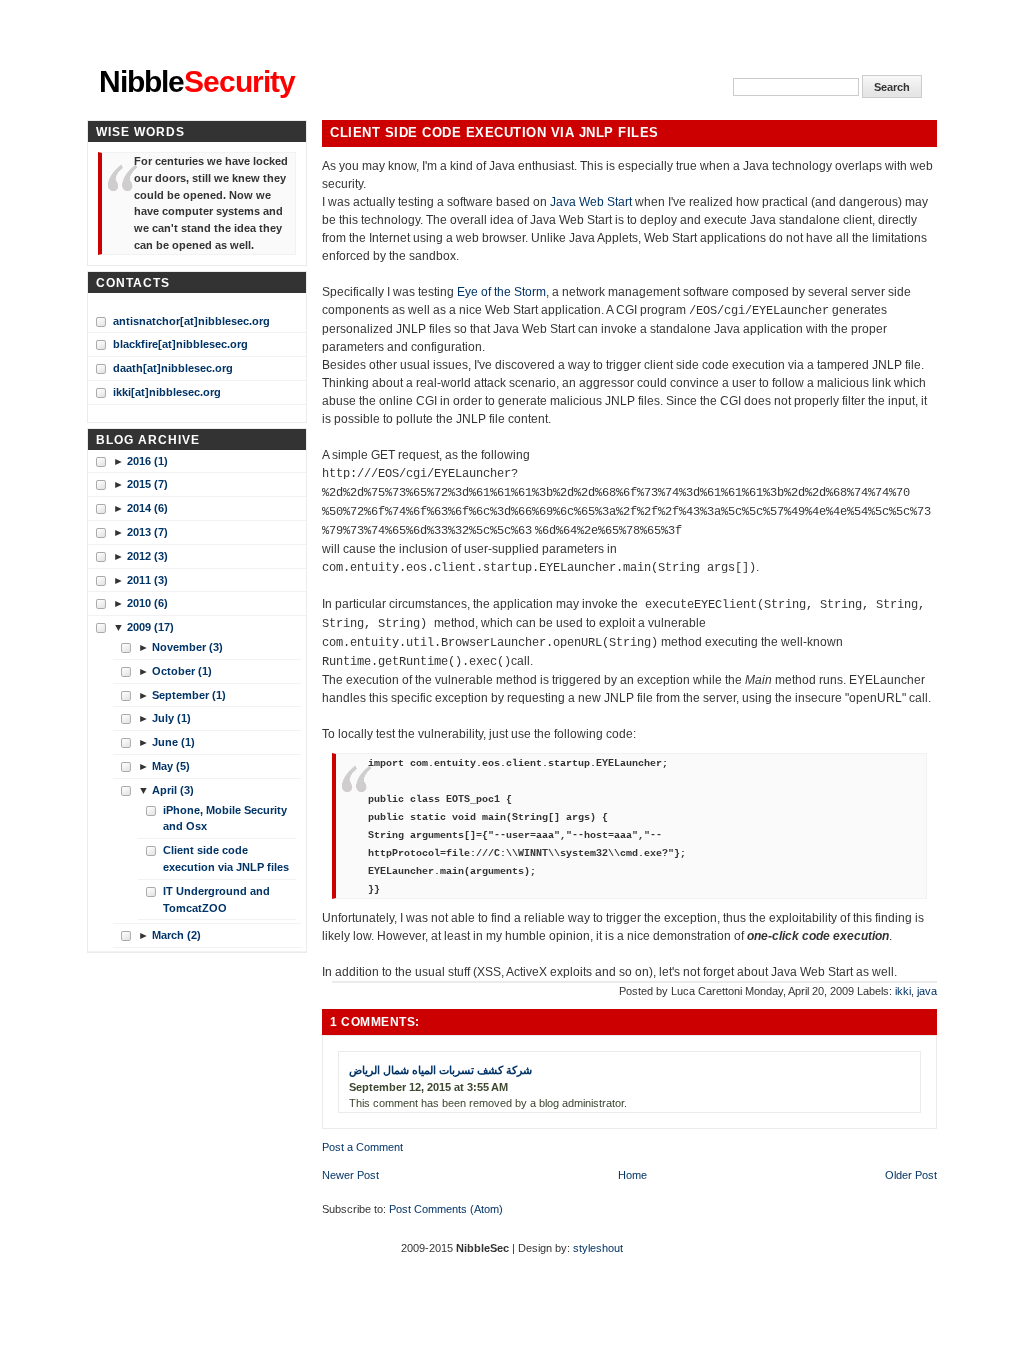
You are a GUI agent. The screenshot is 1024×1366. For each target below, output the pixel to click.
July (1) (171, 718)
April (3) (173, 790)
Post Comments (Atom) (446, 1209)
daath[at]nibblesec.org (173, 368)
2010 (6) (147, 603)
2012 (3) (147, 556)
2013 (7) (147, 532)
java (927, 991)
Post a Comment (362, 1147)
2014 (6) (147, 508)
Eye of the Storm (501, 292)
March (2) (176, 935)
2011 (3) (147, 580)
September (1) (189, 695)
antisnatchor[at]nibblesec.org (191, 321)
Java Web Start (591, 202)
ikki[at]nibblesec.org (167, 392)
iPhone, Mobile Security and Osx (225, 818)
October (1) (182, 671)
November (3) (187, 647)
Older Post (911, 1175)
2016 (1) (147, 461)
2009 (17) (150, 627)
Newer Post (350, 1175)
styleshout (598, 1248)
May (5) (171, 766)
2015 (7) (147, 484)
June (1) (173, 742)
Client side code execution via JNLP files (494, 133)
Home (632, 1175)
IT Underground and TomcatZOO (216, 899)
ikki (903, 991)
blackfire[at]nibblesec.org (180, 344)
